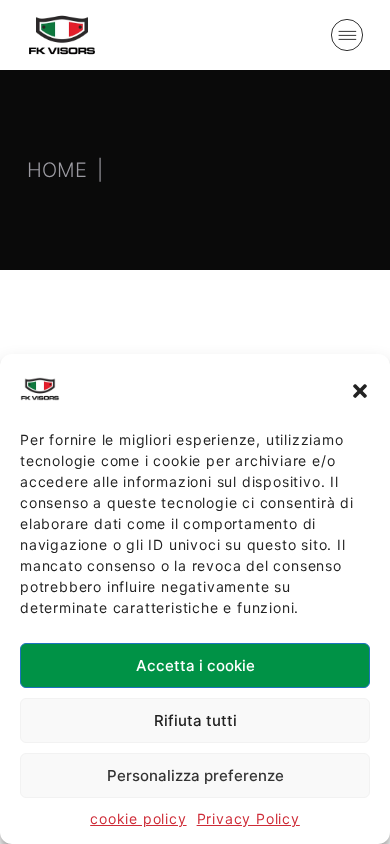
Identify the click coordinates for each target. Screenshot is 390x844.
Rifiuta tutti (195, 720)
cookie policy (138, 818)
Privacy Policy (248, 818)
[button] (360, 389)
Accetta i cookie (195, 665)
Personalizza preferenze (195, 775)
